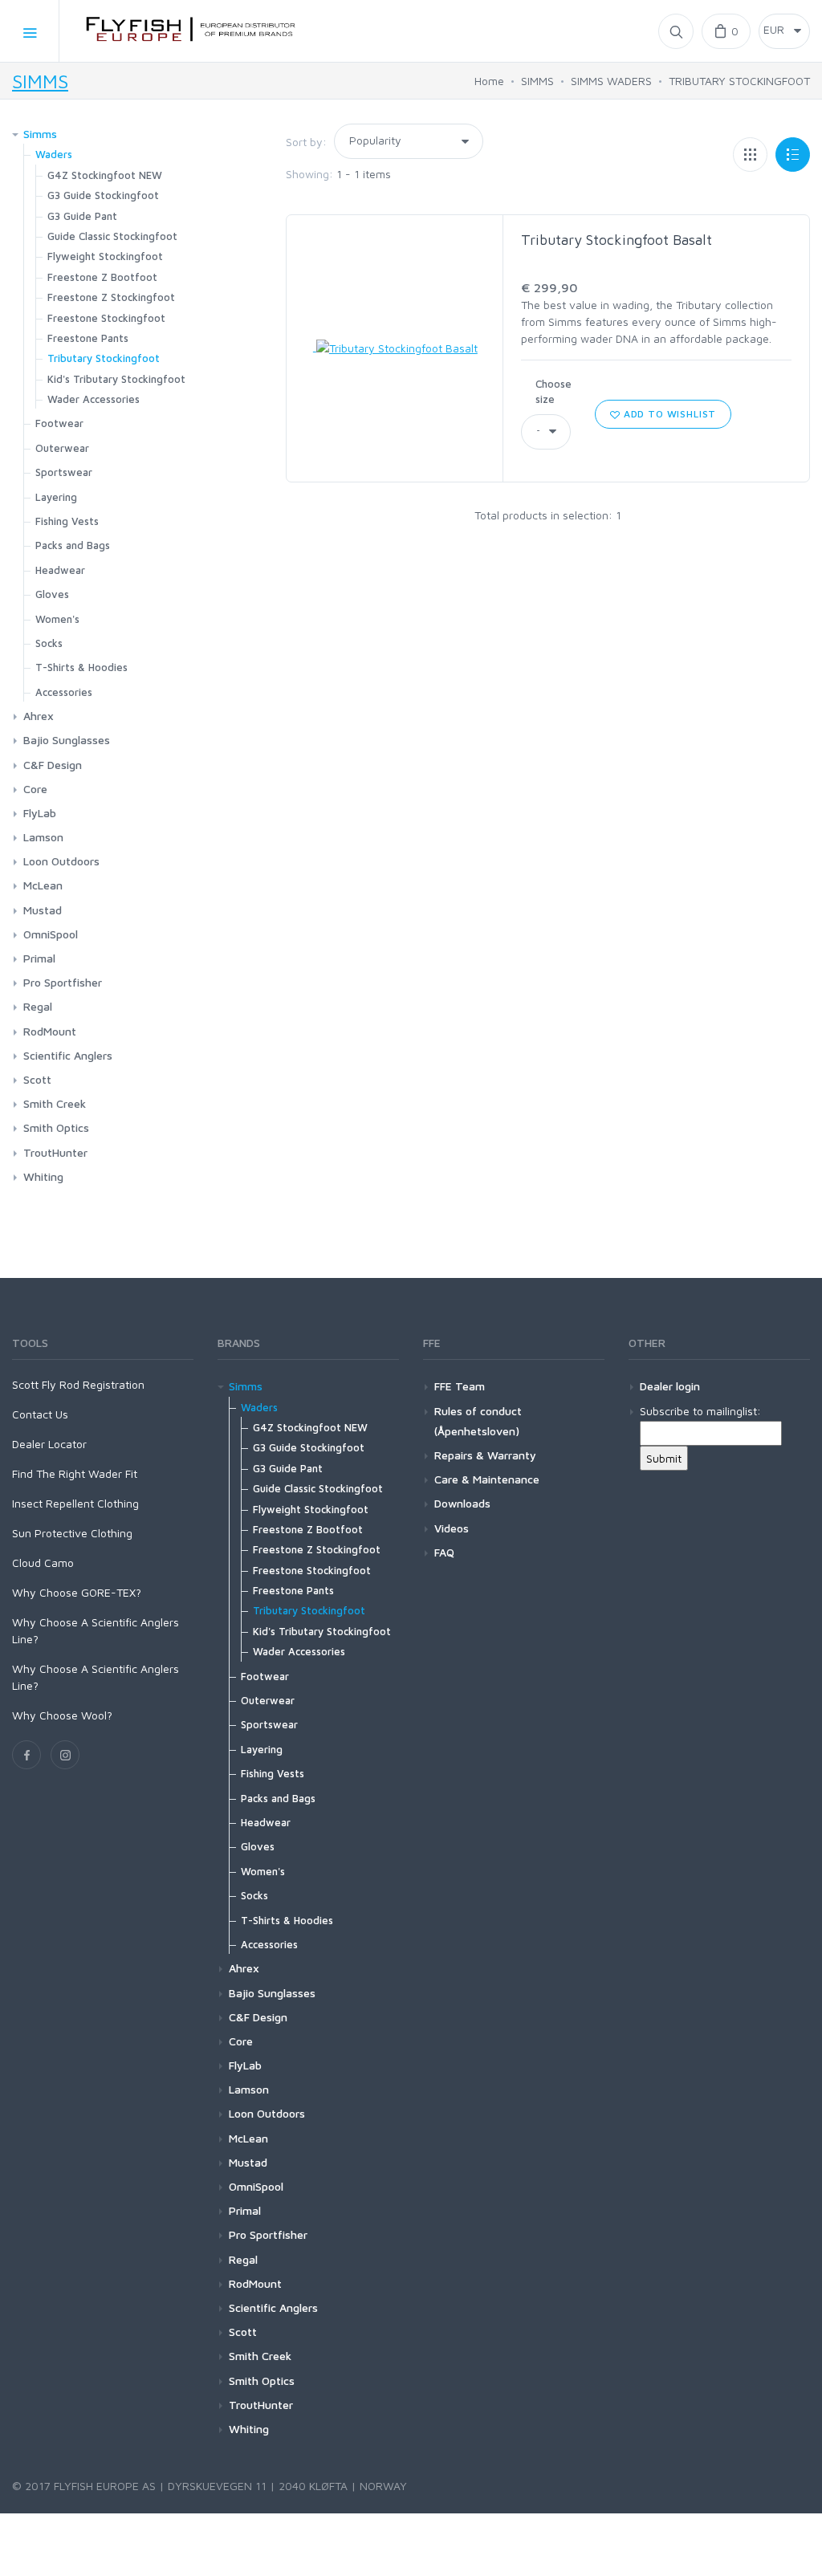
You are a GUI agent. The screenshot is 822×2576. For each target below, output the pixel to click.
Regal (38, 1006)
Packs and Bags (73, 545)
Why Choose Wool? (62, 1715)
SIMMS (40, 81)
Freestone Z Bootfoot (102, 277)
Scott (37, 1079)
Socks (49, 643)
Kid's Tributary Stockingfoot (116, 379)
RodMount (50, 1031)
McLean (43, 885)
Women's (57, 619)
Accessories (64, 692)
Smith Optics (56, 1127)
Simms (40, 134)
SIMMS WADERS (611, 81)
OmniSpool (51, 934)
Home (489, 81)
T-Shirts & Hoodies (81, 667)
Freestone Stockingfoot (106, 318)
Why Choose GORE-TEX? (77, 1592)
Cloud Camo (43, 1563)
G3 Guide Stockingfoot (103, 195)
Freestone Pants (88, 338)
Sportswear (64, 472)
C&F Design (53, 765)
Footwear (59, 423)
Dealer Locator (49, 1444)
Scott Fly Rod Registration (78, 1384)
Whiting (43, 1176)
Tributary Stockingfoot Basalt (616, 240)
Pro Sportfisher (63, 982)
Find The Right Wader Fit (75, 1473)
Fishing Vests (67, 521)
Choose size (553, 392)
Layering (56, 497)
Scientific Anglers (68, 1055)
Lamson (43, 837)
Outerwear (62, 448)
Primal (39, 958)
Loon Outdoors (61, 861)
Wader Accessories (94, 399)
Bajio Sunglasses (67, 740)
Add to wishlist (668, 414)
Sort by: (306, 142)
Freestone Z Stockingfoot (111, 297)
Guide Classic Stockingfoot (112, 236)
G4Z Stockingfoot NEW (105, 175)
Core (35, 789)
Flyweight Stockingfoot (105, 256)
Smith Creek (55, 1103)
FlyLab (40, 813)
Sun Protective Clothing (72, 1533)
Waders (54, 154)
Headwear (60, 570)
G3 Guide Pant (82, 216)
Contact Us (40, 1414)
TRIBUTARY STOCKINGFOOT (739, 81)
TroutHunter (55, 1152)
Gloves (52, 594)
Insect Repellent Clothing (75, 1503)
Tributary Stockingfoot (104, 358)
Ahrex (39, 716)
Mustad (43, 910)
